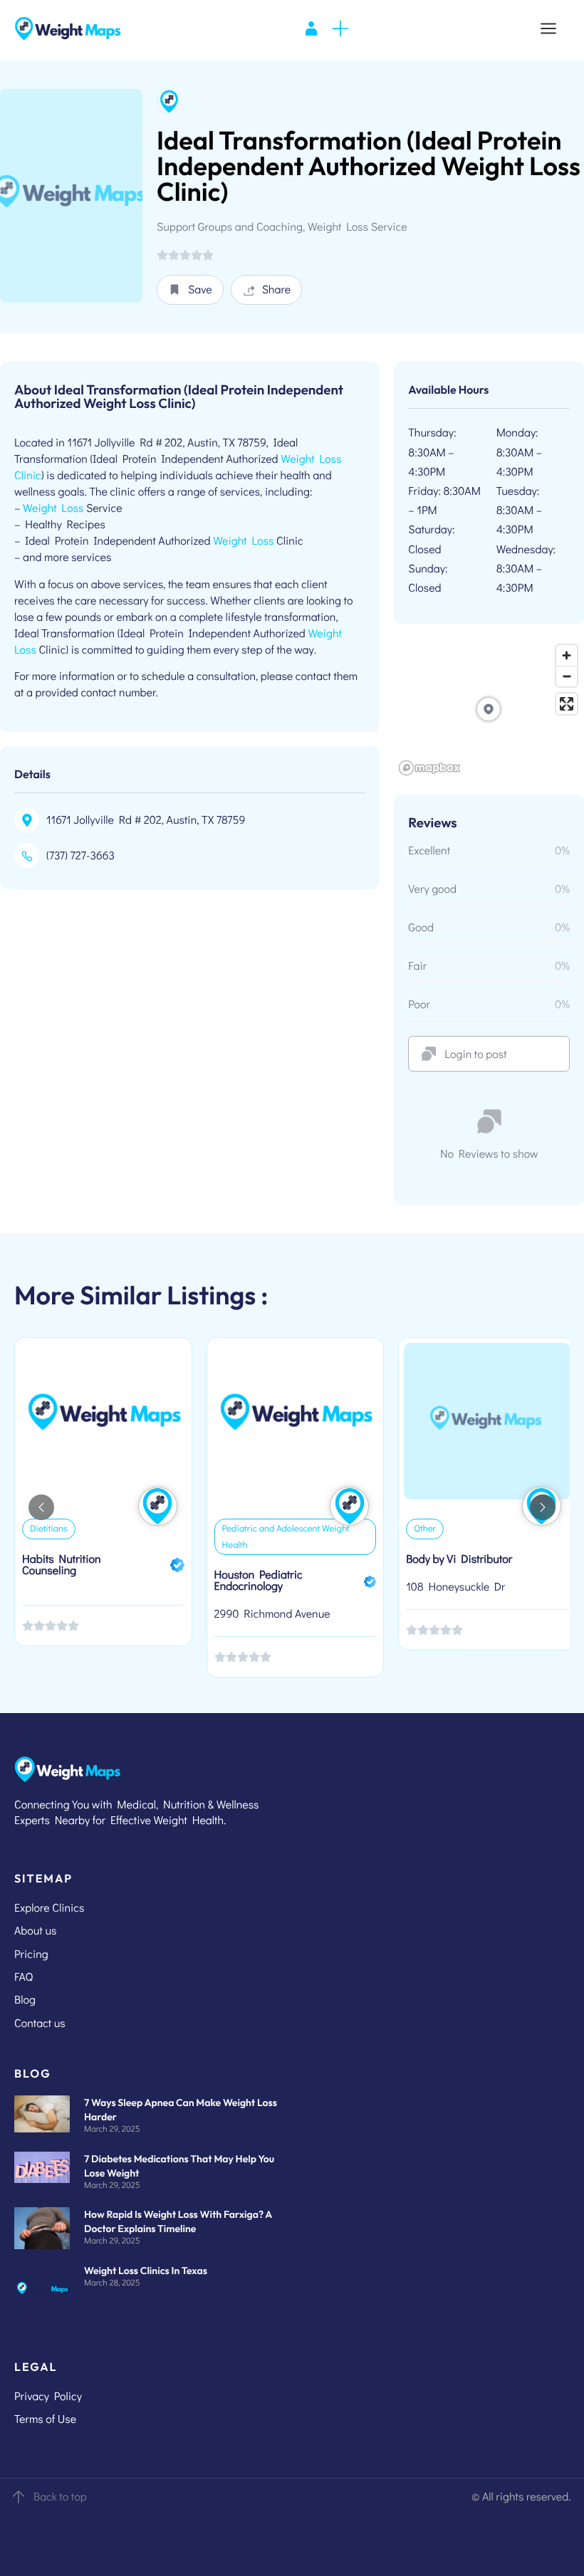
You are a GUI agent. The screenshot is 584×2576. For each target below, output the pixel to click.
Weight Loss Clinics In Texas (146, 2271)
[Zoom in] (567, 655)
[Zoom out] (567, 676)
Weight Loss (53, 508)
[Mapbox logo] (429, 768)
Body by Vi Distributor (459, 1559)
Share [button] (277, 289)
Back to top (60, 2497)
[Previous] (41, 1507)
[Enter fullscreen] (567, 704)
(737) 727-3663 (80, 855)
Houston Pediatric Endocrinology (259, 1580)
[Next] (543, 1507)
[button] (190, 290)
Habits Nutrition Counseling (62, 1565)
